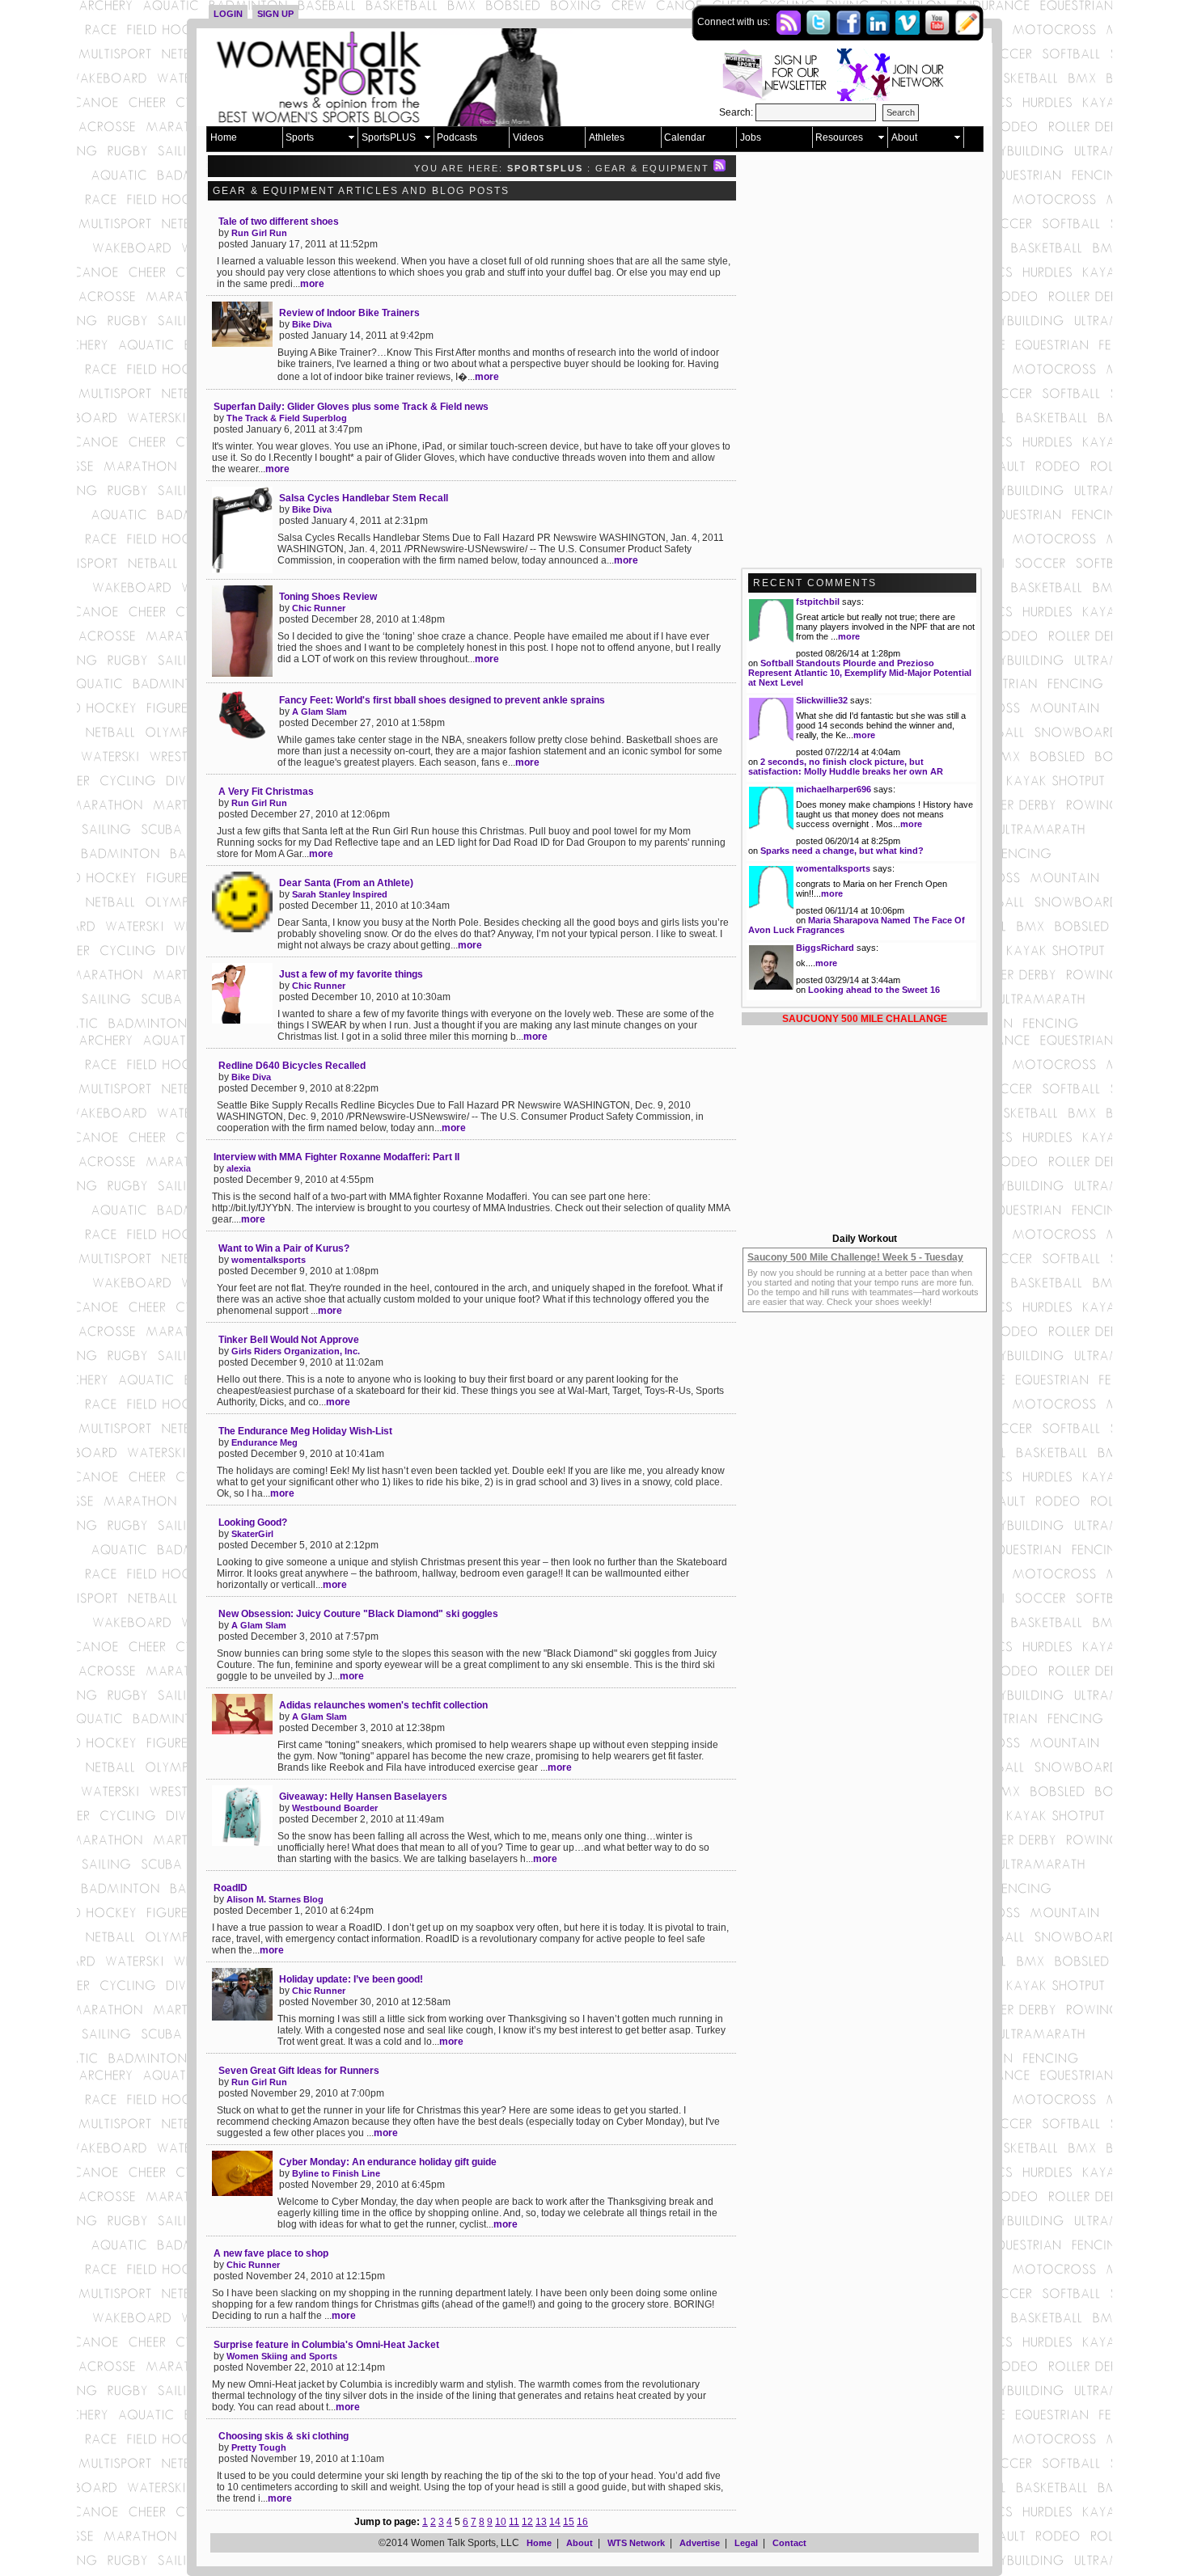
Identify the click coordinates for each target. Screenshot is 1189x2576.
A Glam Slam (319, 712)
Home (224, 137)
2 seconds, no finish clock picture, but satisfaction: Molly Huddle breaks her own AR (846, 766)
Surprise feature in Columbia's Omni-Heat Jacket (326, 2345)
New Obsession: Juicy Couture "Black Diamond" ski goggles (358, 1614)
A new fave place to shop (271, 2253)
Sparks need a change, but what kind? (842, 851)
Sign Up (275, 14)
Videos (528, 137)
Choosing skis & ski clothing (283, 2436)
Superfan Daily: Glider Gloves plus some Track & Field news (351, 407)
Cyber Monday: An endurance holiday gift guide (388, 2162)
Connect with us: (735, 22)
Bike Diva (312, 324)
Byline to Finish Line (336, 2173)
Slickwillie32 (822, 700)
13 (541, 2522)
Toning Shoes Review (328, 597)
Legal (746, 2543)
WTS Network (636, 2543)
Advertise (700, 2543)
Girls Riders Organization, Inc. (296, 1351)
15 (569, 2522)
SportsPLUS (389, 137)
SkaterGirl (252, 1534)
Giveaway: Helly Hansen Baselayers (363, 1797)
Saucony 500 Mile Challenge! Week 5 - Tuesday (855, 1257)
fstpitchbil (818, 602)
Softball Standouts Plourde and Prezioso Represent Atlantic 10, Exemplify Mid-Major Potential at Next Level (860, 673)
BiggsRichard (825, 948)
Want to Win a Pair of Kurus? (284, 1248)
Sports (300, 137)
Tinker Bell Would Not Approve (289, 1340)
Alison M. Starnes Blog (275, 1899)
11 (514, 2522)
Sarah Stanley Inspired (340, 894)
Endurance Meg (264, 1442)
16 (582, 2522)
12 (527, 2522)
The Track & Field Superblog (287, 418)
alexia (239, 1168)
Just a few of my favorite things (351, 974)
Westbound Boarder (335, 1808)
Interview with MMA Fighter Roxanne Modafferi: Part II (336, 1157)
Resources (839, 137)
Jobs (751, 137)
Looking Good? (253, 1522)
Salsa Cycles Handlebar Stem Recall (364, 498)
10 (501, 2522)
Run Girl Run (259, 233)
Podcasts (457, 137)
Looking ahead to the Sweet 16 (874, 990)
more (312, 284)
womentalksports (269, 1260)
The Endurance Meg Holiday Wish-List (305, 1431)
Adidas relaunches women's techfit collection (383, 1705)
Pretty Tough (259, 2447)
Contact (789, 2543)
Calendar (685, 137)
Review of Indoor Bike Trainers (349, 313)
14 (555, 2522)
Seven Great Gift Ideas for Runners (299, 2071)
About (904, 137)
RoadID (231, 1888)
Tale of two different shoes (279, 222)
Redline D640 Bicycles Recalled (292, 1066)
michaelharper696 (834, 789)
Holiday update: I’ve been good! (351, 1979)
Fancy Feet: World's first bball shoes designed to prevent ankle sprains (442, 700)
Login (228, 14)
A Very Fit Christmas (266, 792)
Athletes (607, 137)
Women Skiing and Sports (282, 2356)
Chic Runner (319, 608)
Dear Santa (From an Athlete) (346, 883)
